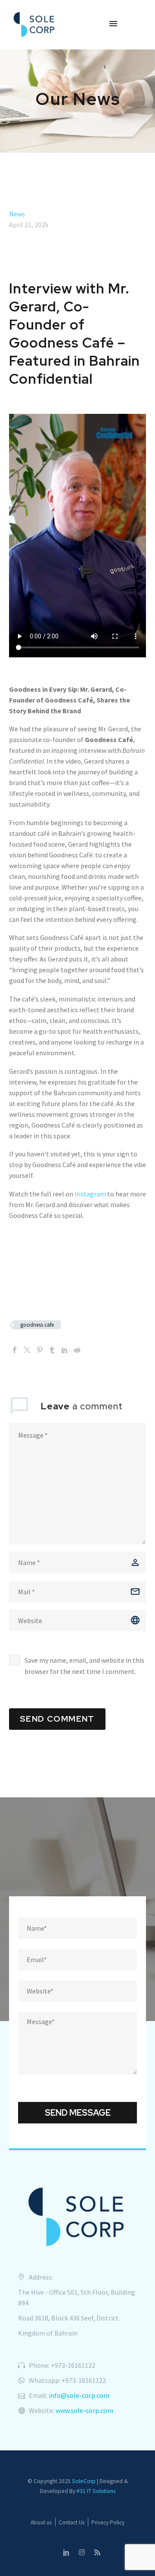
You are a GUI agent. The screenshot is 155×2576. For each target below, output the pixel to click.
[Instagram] (82, 2552)
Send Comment (57, 1719)
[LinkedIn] (65, 1350)
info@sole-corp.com (79, 2395)
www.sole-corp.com (84, 2410)
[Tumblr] (52, 1350)
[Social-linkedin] (66, 2552)
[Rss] (97, 2552)
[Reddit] (77, 1350)
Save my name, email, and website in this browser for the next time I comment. (84, 1666)
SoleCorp (84, 2481)
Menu (113, 24)
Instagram (90, 1194)
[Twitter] (27, 1350)
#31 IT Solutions (96, 2491)
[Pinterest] (40, 1350)
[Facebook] (15, 1350)
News (17, 214)
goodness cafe (37, 1325)
